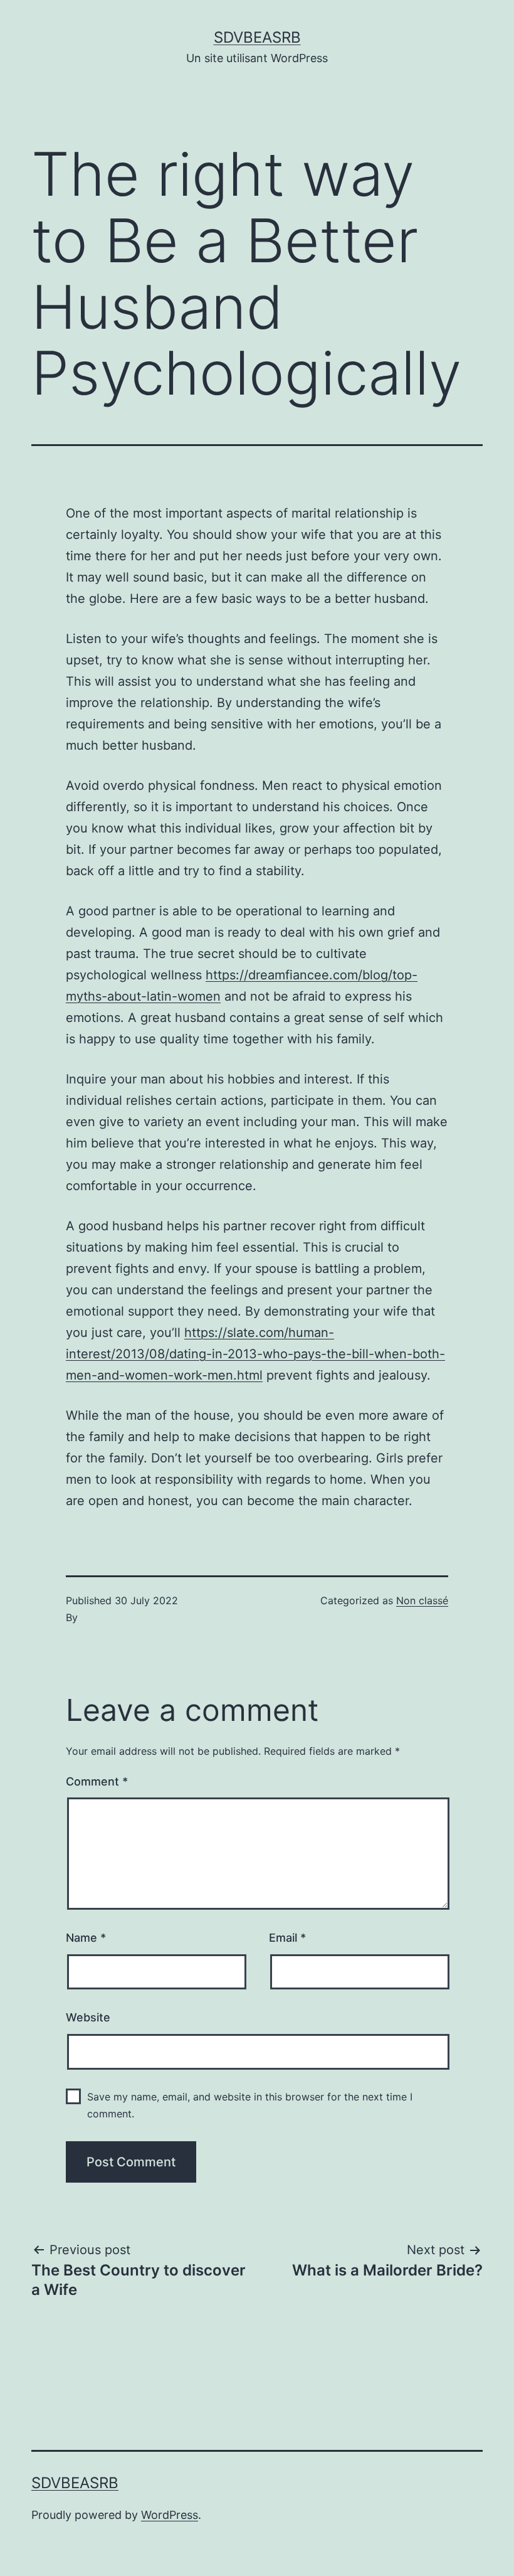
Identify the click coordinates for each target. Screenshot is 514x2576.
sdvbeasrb (257, 37)
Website (88, 2017)
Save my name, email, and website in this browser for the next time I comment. (250, 2105)
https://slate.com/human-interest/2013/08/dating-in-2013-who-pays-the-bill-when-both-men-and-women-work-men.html (255, 1354)
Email (287, 1938)
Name (86, 1938)
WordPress (170, 2515)
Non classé (422, 1600)
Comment (97, 1781)
